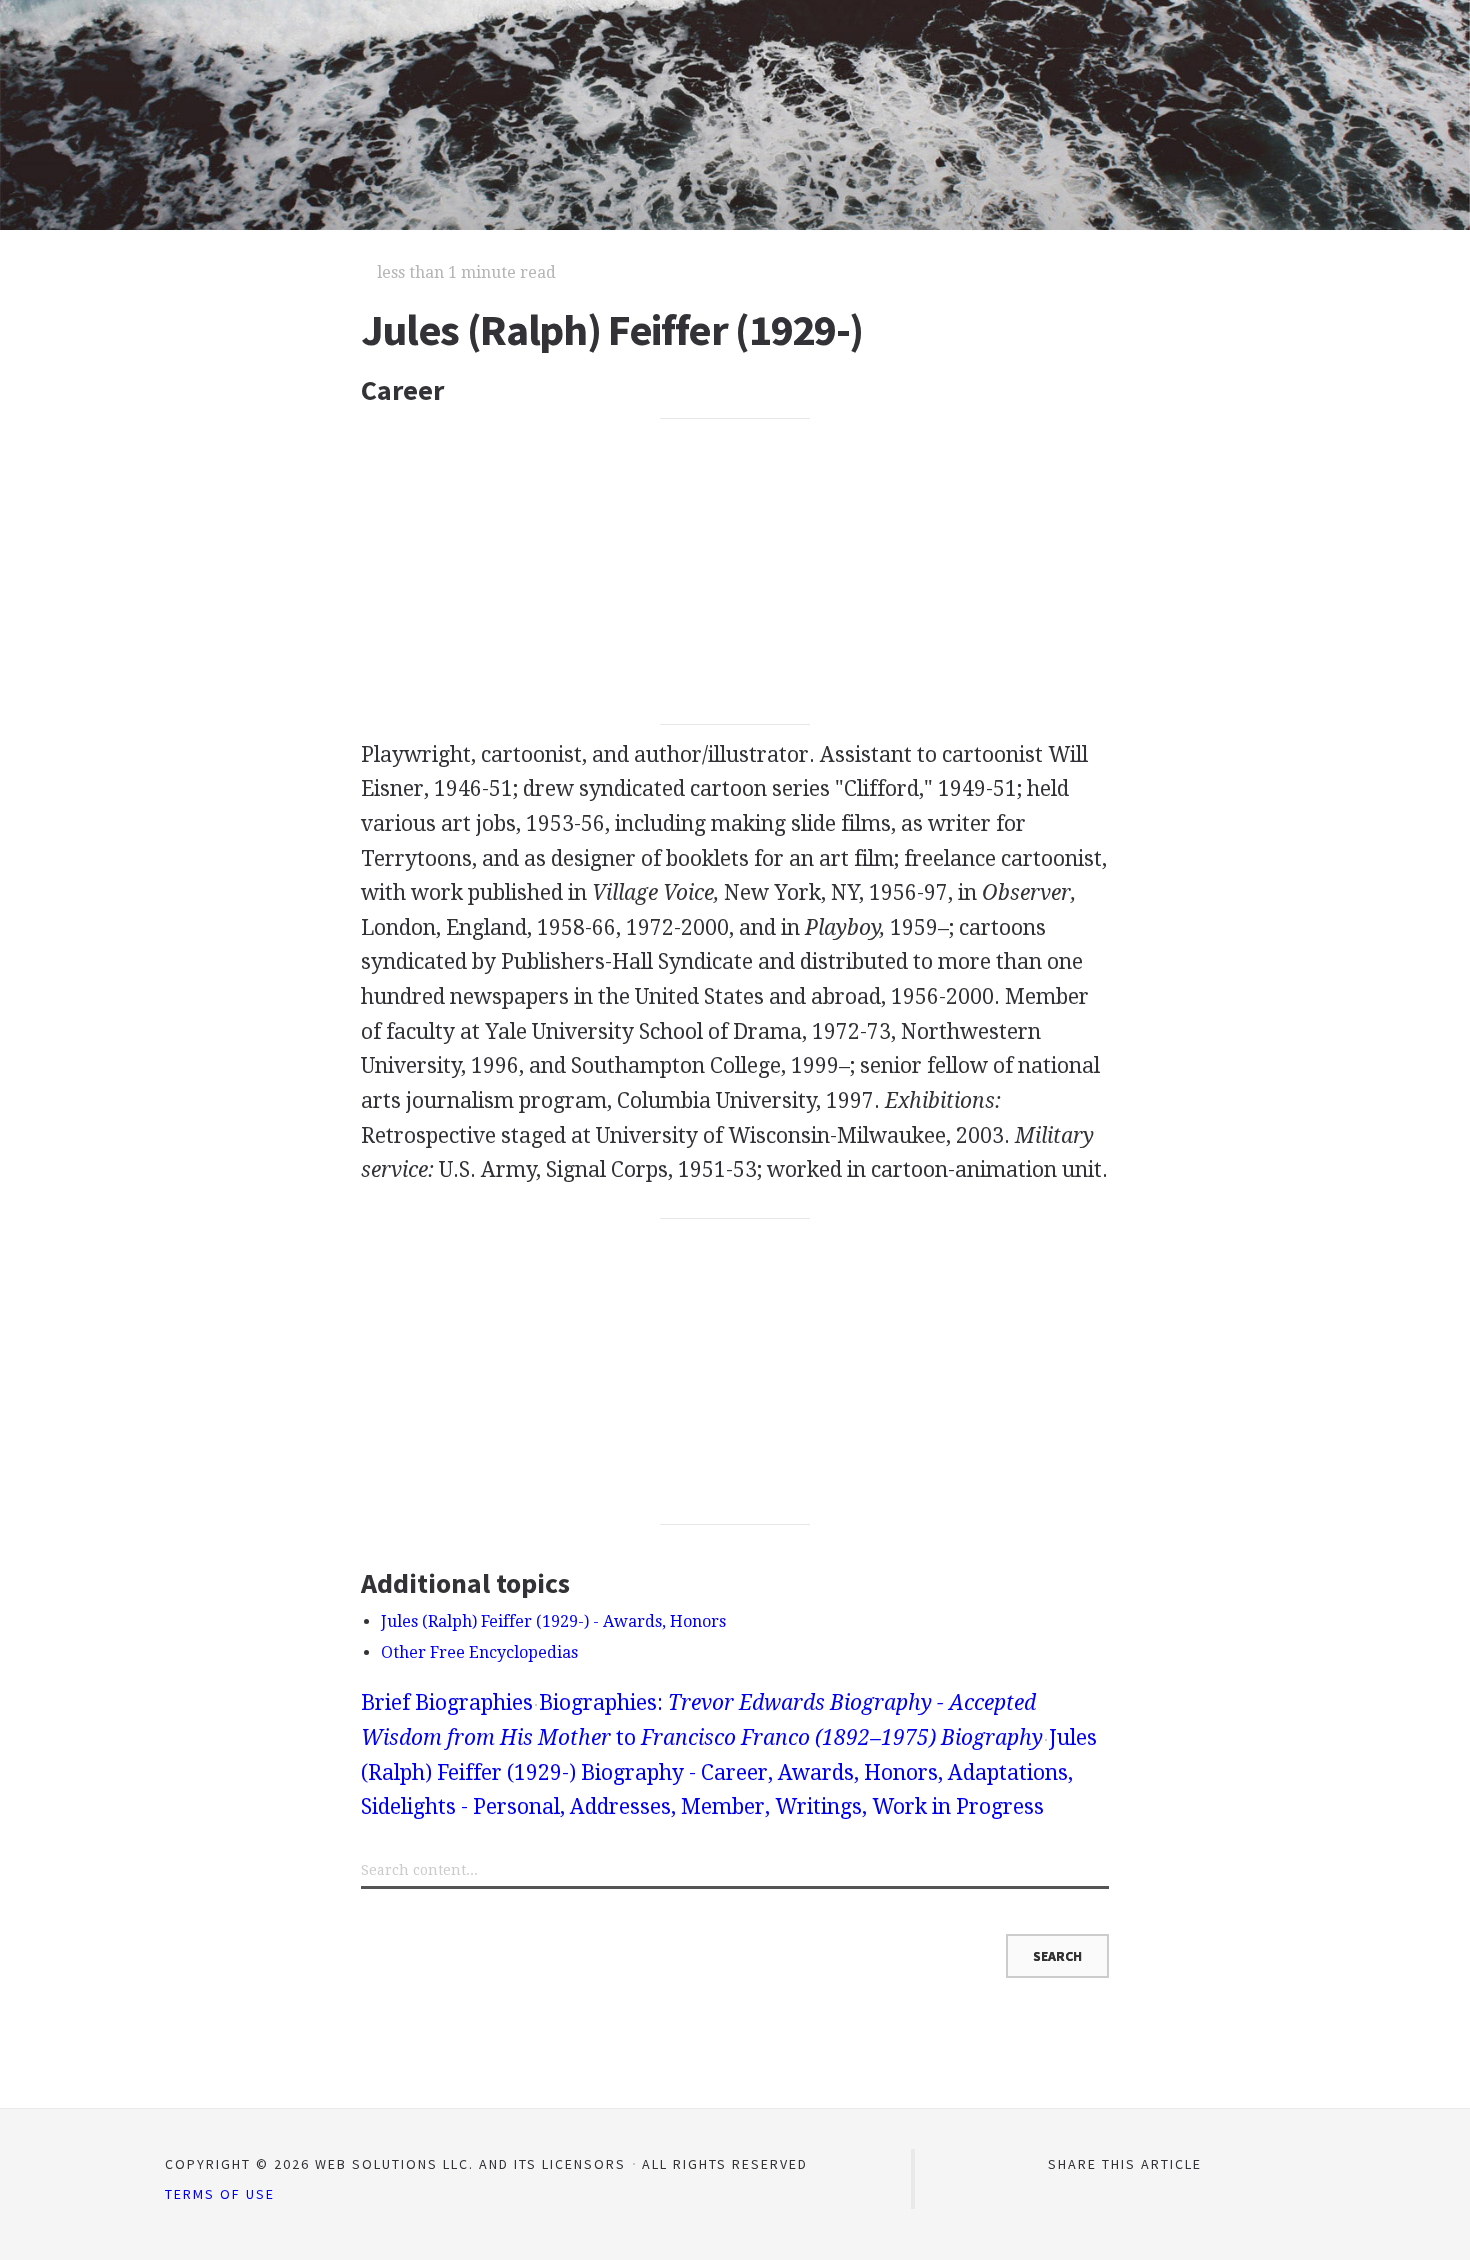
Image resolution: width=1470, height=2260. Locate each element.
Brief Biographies (447, 1702)
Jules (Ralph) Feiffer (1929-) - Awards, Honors (553, 1621)
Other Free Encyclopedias (479, 1652)
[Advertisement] (735, 572)
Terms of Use (220, 2194)
